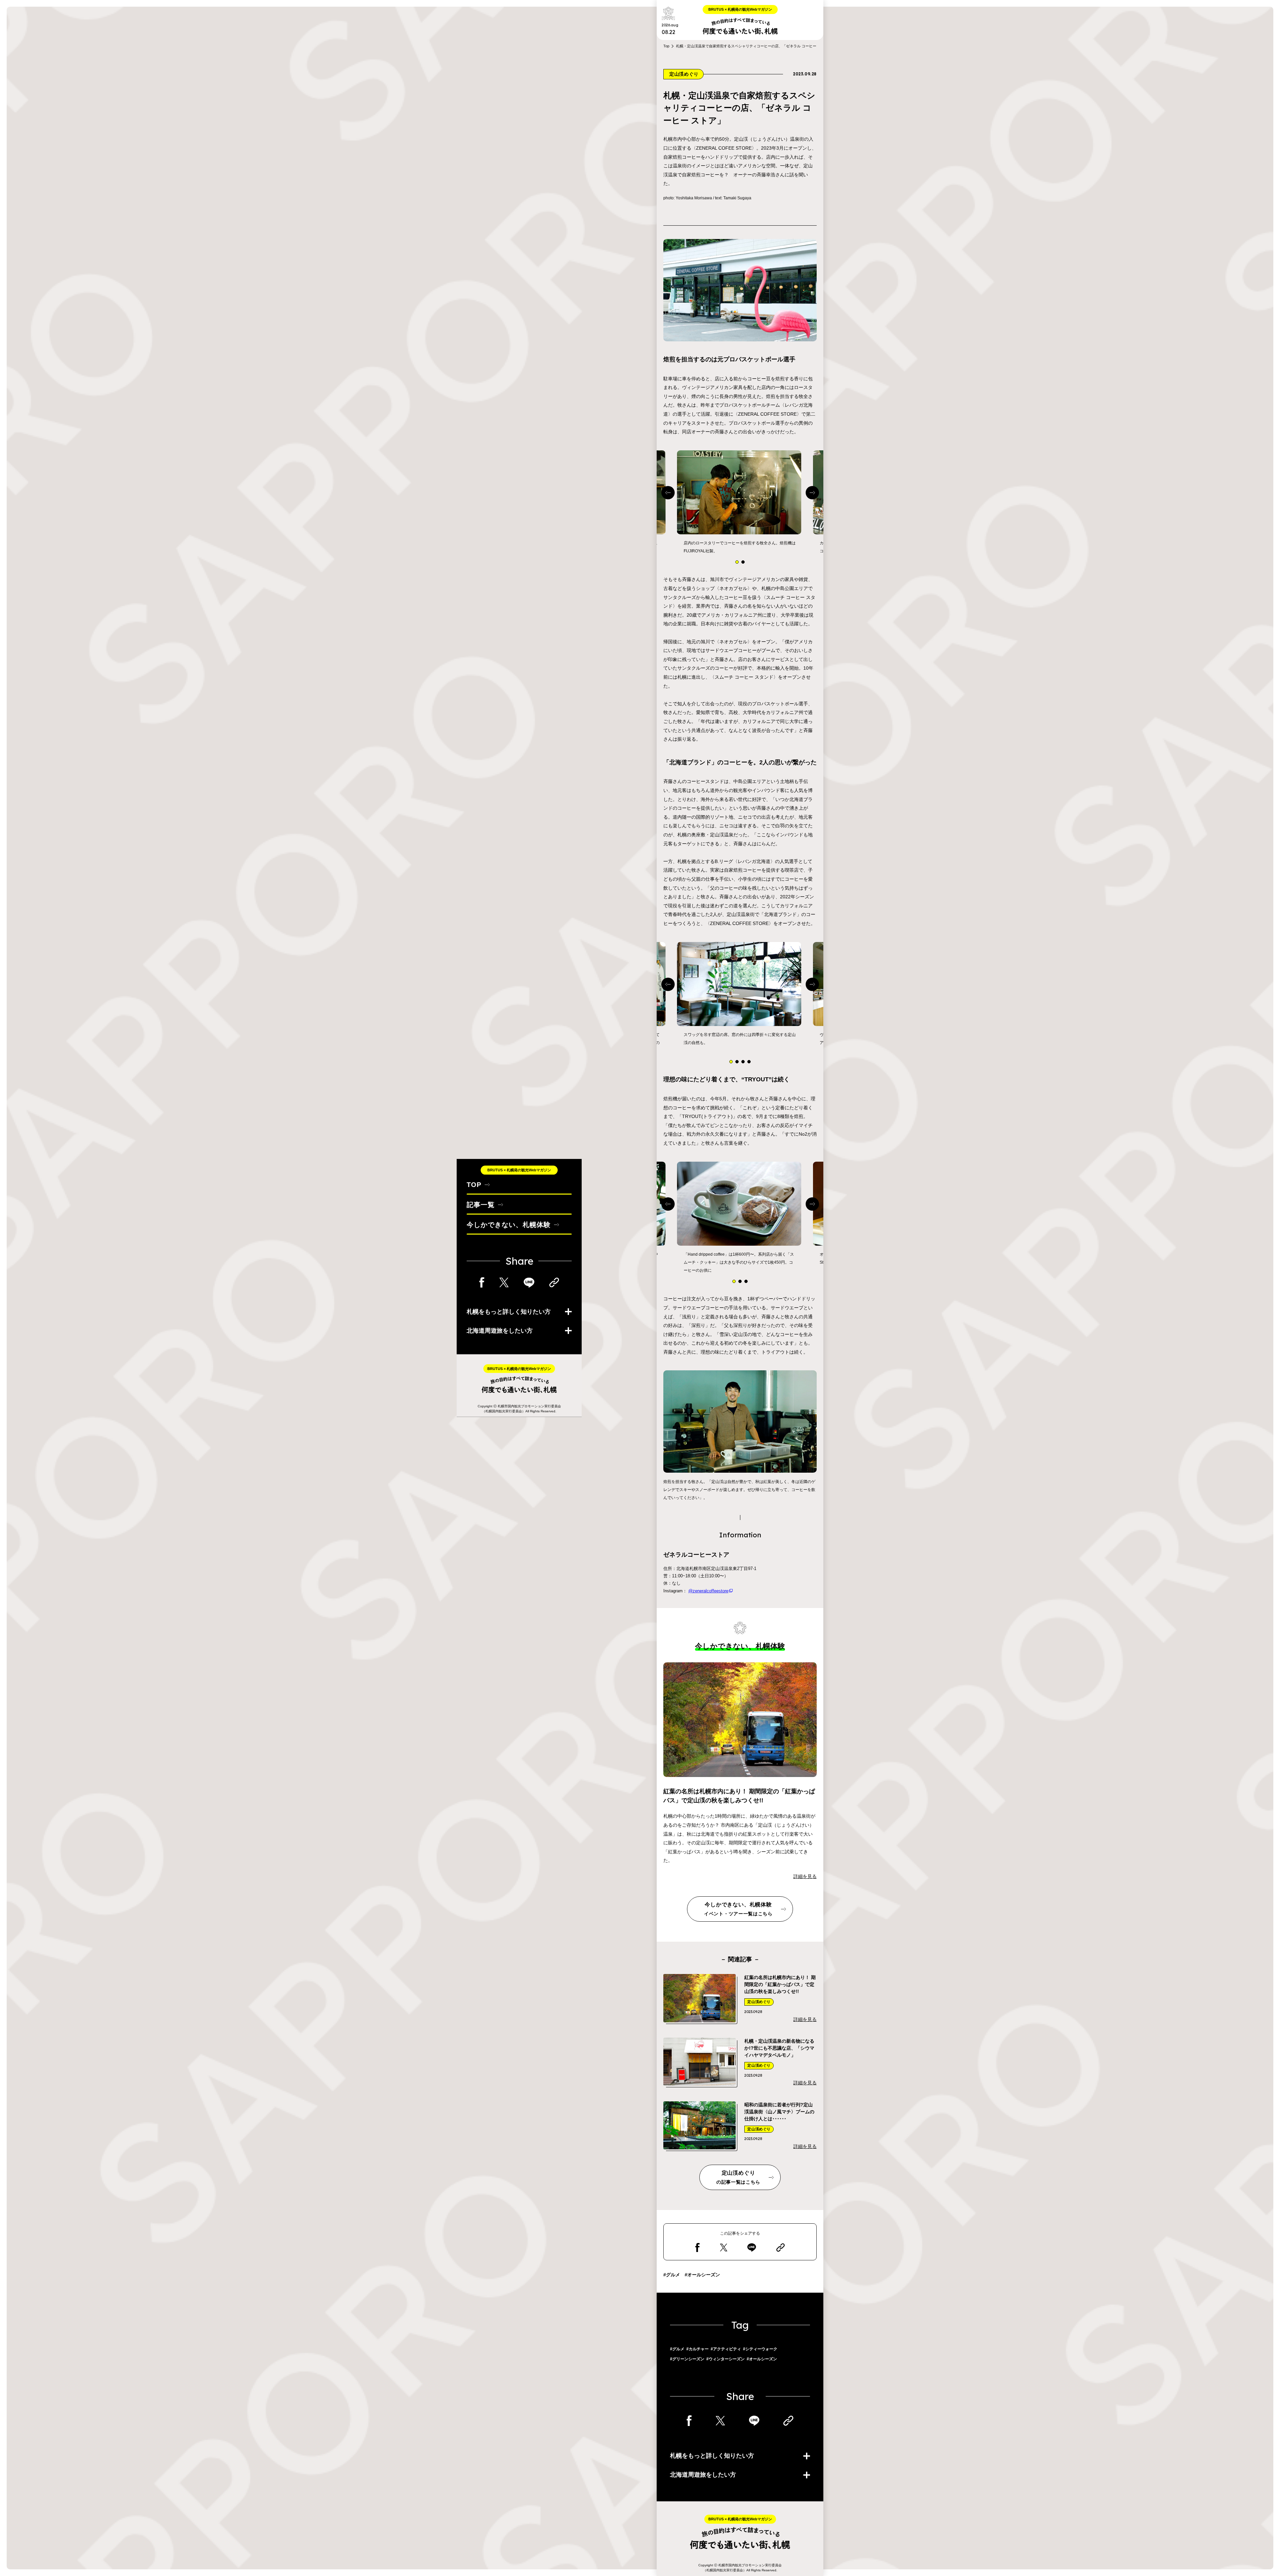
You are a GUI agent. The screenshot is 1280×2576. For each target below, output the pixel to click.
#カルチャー (697, 2349)
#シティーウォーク (760, 2349)
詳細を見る (805, 1876)
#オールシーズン (702, 2275)
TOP (474, 1184)
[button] (737, 562)
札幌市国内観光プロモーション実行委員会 (529, 1406)
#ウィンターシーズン (725, 2359)
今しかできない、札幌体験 (509, 1224)
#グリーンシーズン (687, 2359)
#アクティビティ (726, 2349)
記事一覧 (481, 1204)
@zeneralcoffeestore (708, 1591)
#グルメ (672, 2275)
